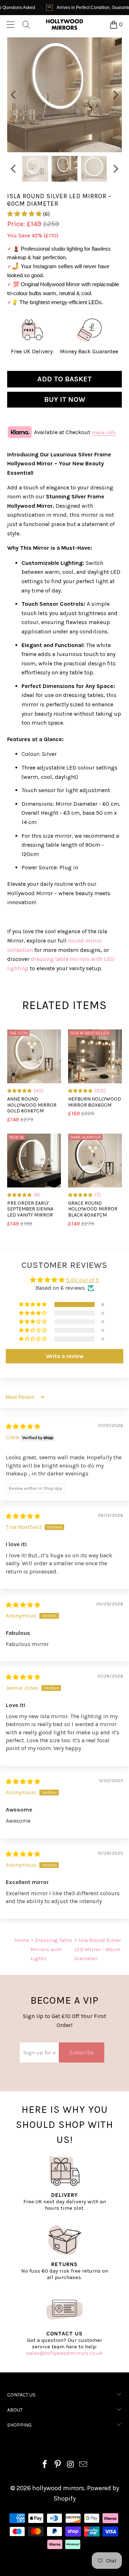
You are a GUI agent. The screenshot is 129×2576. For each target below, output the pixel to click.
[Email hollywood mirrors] (83, 2465)
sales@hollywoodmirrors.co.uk (64, 2353)
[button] (24, 214)
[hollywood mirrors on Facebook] (45, 2465)
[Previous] (14, 95)
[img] (23, 1426)
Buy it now (65, 399)
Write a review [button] (65, 1356)
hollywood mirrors (58, 2488)
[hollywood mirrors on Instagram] (71, 2465)
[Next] (115, 95)
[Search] (26, 24)
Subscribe (82, 2052)
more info (104, 432)
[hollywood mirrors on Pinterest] (58, 2465)
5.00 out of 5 (82, 1280)
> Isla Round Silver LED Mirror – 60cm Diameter (98, 1949)
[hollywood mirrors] (64, 24)
